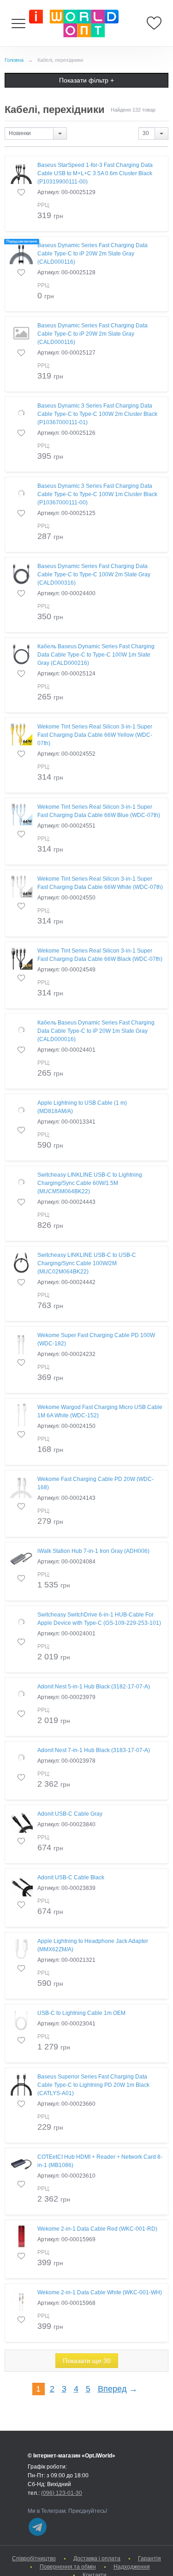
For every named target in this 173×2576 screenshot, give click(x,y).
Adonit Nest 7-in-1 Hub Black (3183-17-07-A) (94, 1750)
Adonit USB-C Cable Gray (70, 1814)
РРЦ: (44, 205)
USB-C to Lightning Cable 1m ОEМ (81, 2013)
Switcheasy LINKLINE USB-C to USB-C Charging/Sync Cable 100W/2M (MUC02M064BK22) (87, 1263)
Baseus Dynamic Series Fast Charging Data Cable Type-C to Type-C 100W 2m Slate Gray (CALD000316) (94, 574)
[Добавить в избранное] (21, 192)
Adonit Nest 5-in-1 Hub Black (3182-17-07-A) (94, 1687)
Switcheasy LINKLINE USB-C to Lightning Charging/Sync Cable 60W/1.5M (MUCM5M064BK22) (90, 1183)
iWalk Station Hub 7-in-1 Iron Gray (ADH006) (93, 1551)
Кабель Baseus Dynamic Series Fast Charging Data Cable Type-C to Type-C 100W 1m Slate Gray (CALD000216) (96, 655)
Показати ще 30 (87, 2361)
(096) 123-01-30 (62, 2493)
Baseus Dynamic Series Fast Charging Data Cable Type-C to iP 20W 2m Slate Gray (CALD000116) (92, 254)
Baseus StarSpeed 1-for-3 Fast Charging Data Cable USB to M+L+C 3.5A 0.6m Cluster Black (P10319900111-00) (95, 173)
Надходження (132, 2567)
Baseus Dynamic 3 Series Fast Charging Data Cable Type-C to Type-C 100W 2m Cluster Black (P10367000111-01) (97, 414)
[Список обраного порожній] (154, 23)
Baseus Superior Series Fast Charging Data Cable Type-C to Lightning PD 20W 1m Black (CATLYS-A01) (93, 2085)
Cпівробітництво (34, 2558)
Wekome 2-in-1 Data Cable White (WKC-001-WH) (100, 2292)
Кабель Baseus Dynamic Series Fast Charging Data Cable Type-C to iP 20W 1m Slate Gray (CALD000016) (96, 1031)
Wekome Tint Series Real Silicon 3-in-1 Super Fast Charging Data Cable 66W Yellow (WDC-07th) (95, 735)
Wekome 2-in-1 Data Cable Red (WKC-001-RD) (97, 2229)
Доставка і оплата (97, 2558)
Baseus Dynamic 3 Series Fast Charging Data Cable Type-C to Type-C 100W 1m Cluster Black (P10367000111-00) (97, 494)
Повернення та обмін (68, 2567)
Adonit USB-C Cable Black (71, 1877)
